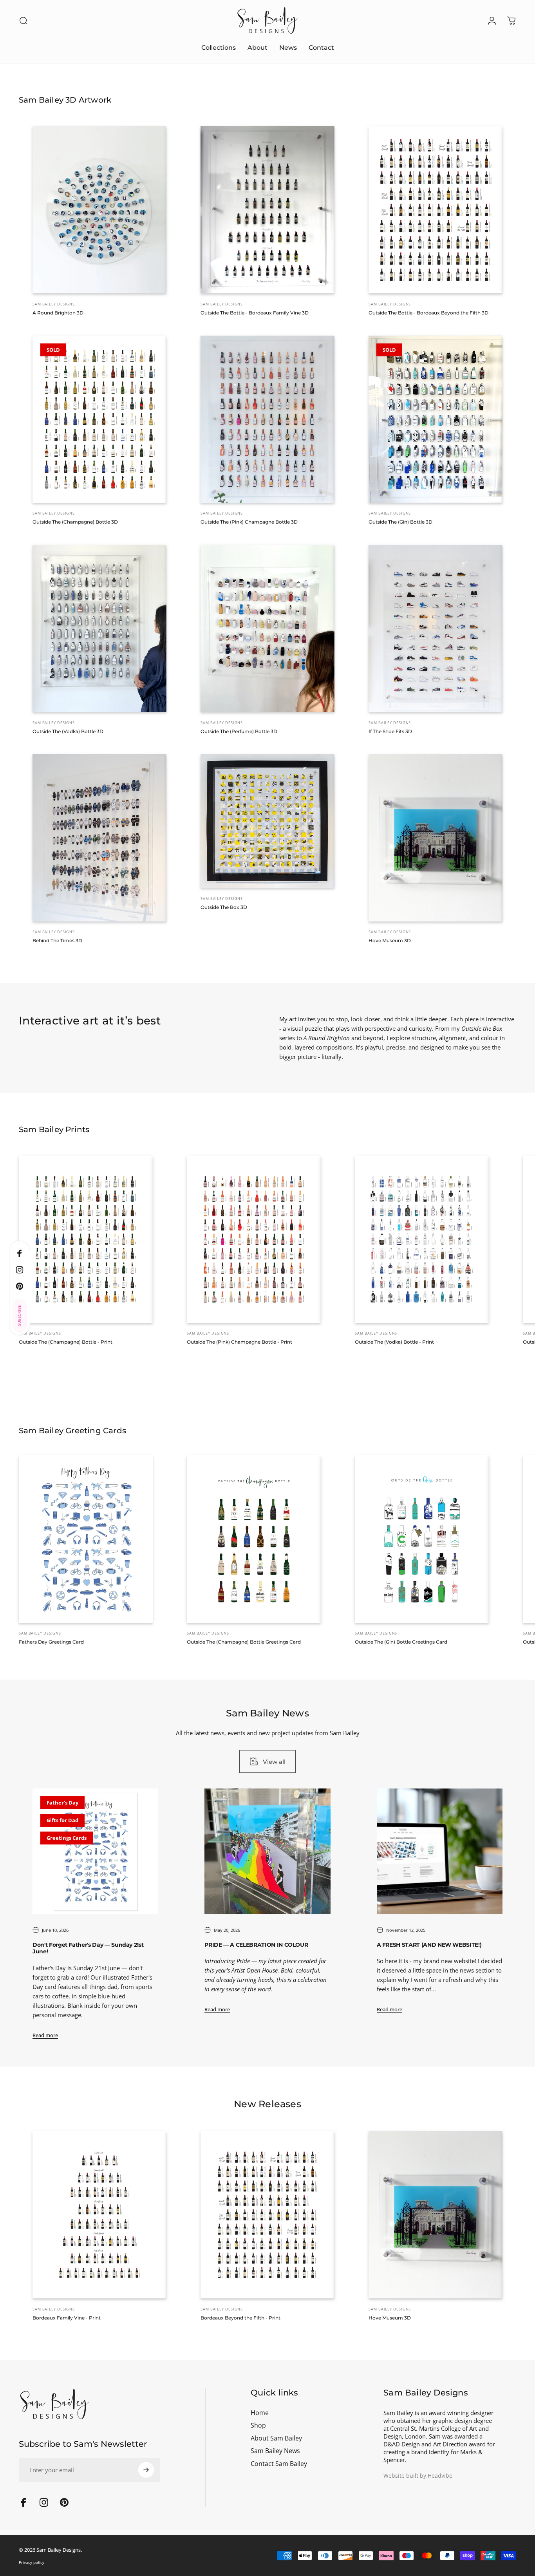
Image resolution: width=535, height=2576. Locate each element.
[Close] (506, 2433)
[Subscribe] (494, 2493)
